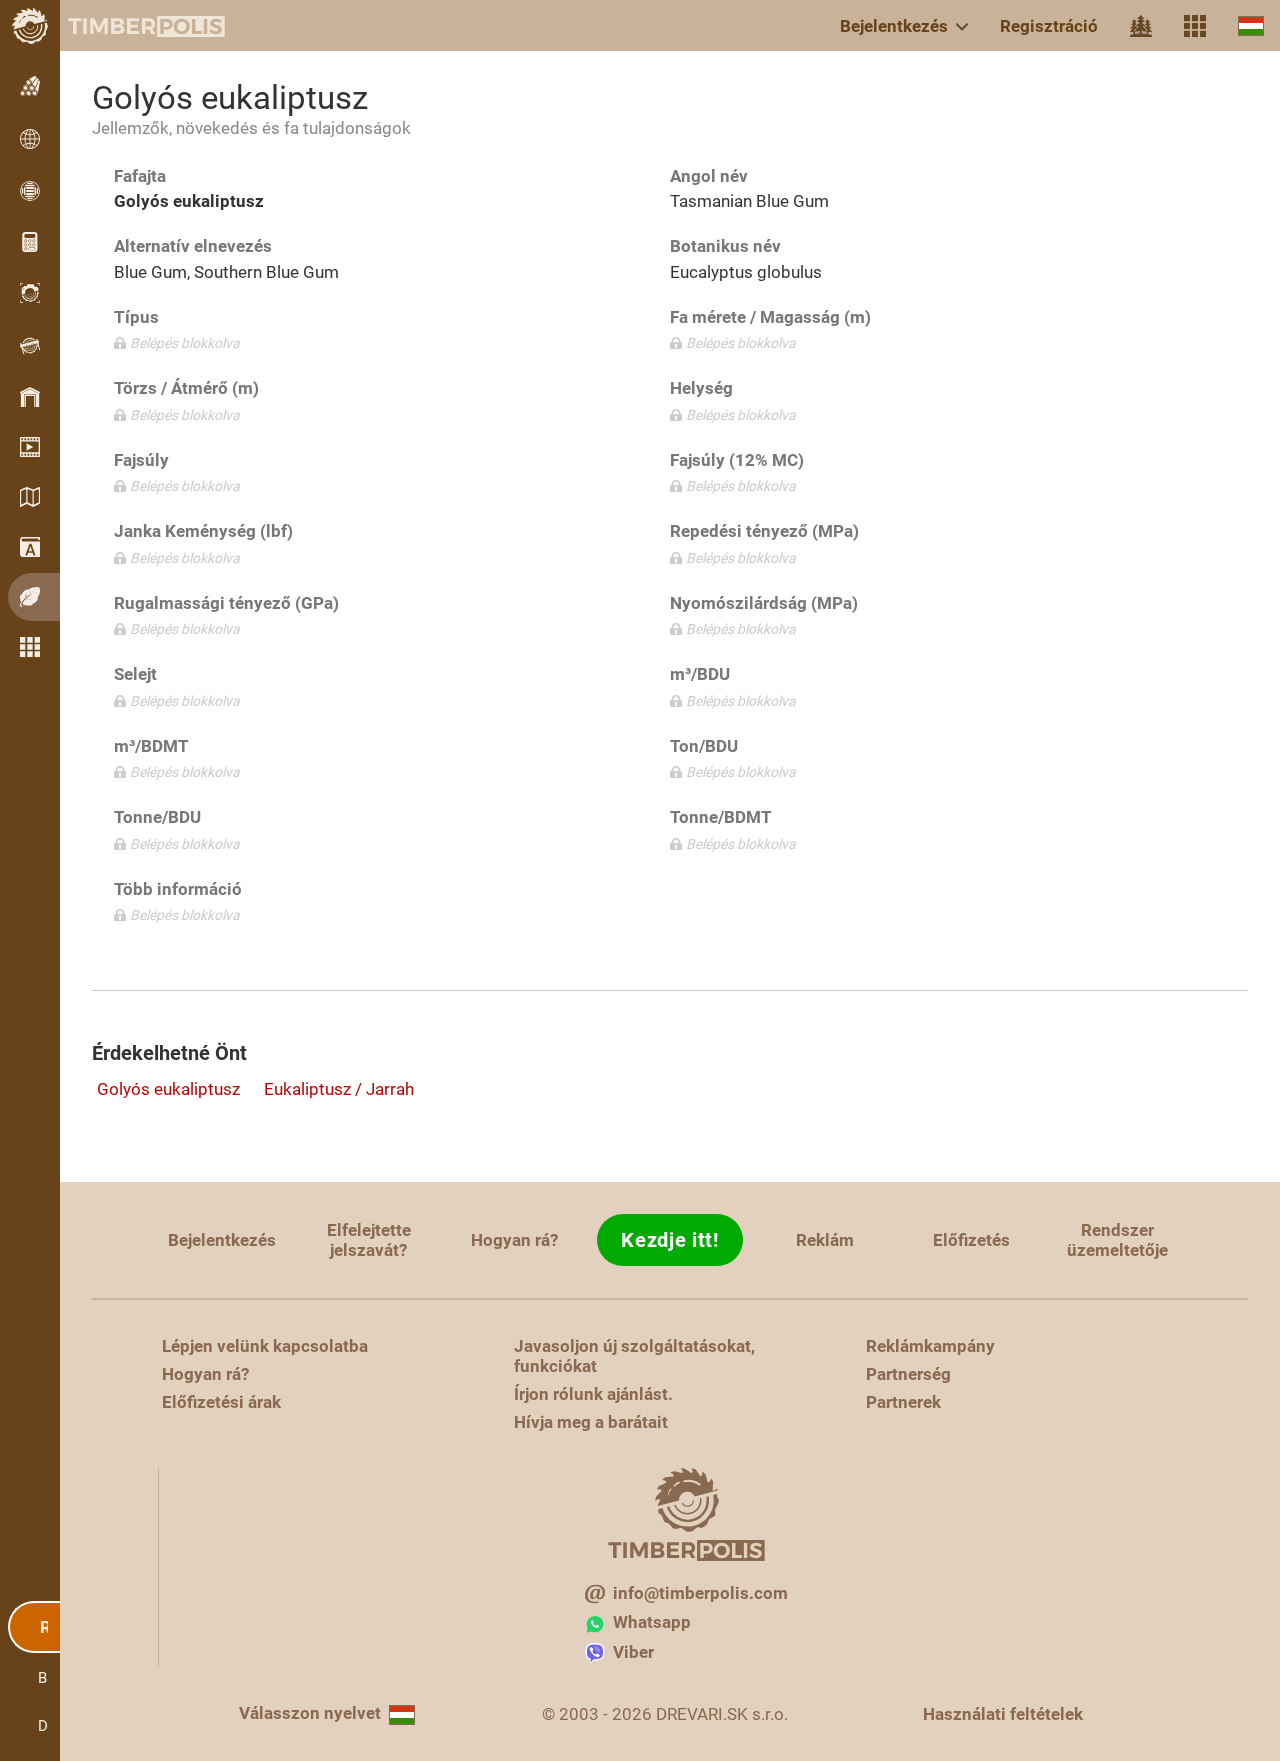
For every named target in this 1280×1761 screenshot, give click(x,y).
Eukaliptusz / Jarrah (339, 1089)
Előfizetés (971, 1240)
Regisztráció (1049, 26)
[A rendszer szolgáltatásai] (1195, 26)
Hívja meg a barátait (591, 1422)
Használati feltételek (1003, 1714)
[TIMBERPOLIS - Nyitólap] (130, 26)
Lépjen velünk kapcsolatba (265, 1346)
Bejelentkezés (894, 26)
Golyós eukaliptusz (168, 1089)
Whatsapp (652, 1622)
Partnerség (908, 1374)
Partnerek (903, 1402)
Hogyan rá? (514, 1240)
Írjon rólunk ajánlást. (593, 1394)
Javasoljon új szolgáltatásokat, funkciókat (634, 1356)
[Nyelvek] (1251, 25)
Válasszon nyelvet (310, 1713)
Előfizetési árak (221, 1402)
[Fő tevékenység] (1141, 26)
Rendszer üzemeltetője (1117, 1240)
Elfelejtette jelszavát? (369, 1240)
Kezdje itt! (670, 1240)
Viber (633, 1652)
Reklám (825, 1240)
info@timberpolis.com (700, 1593)
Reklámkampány (930, 1346)
